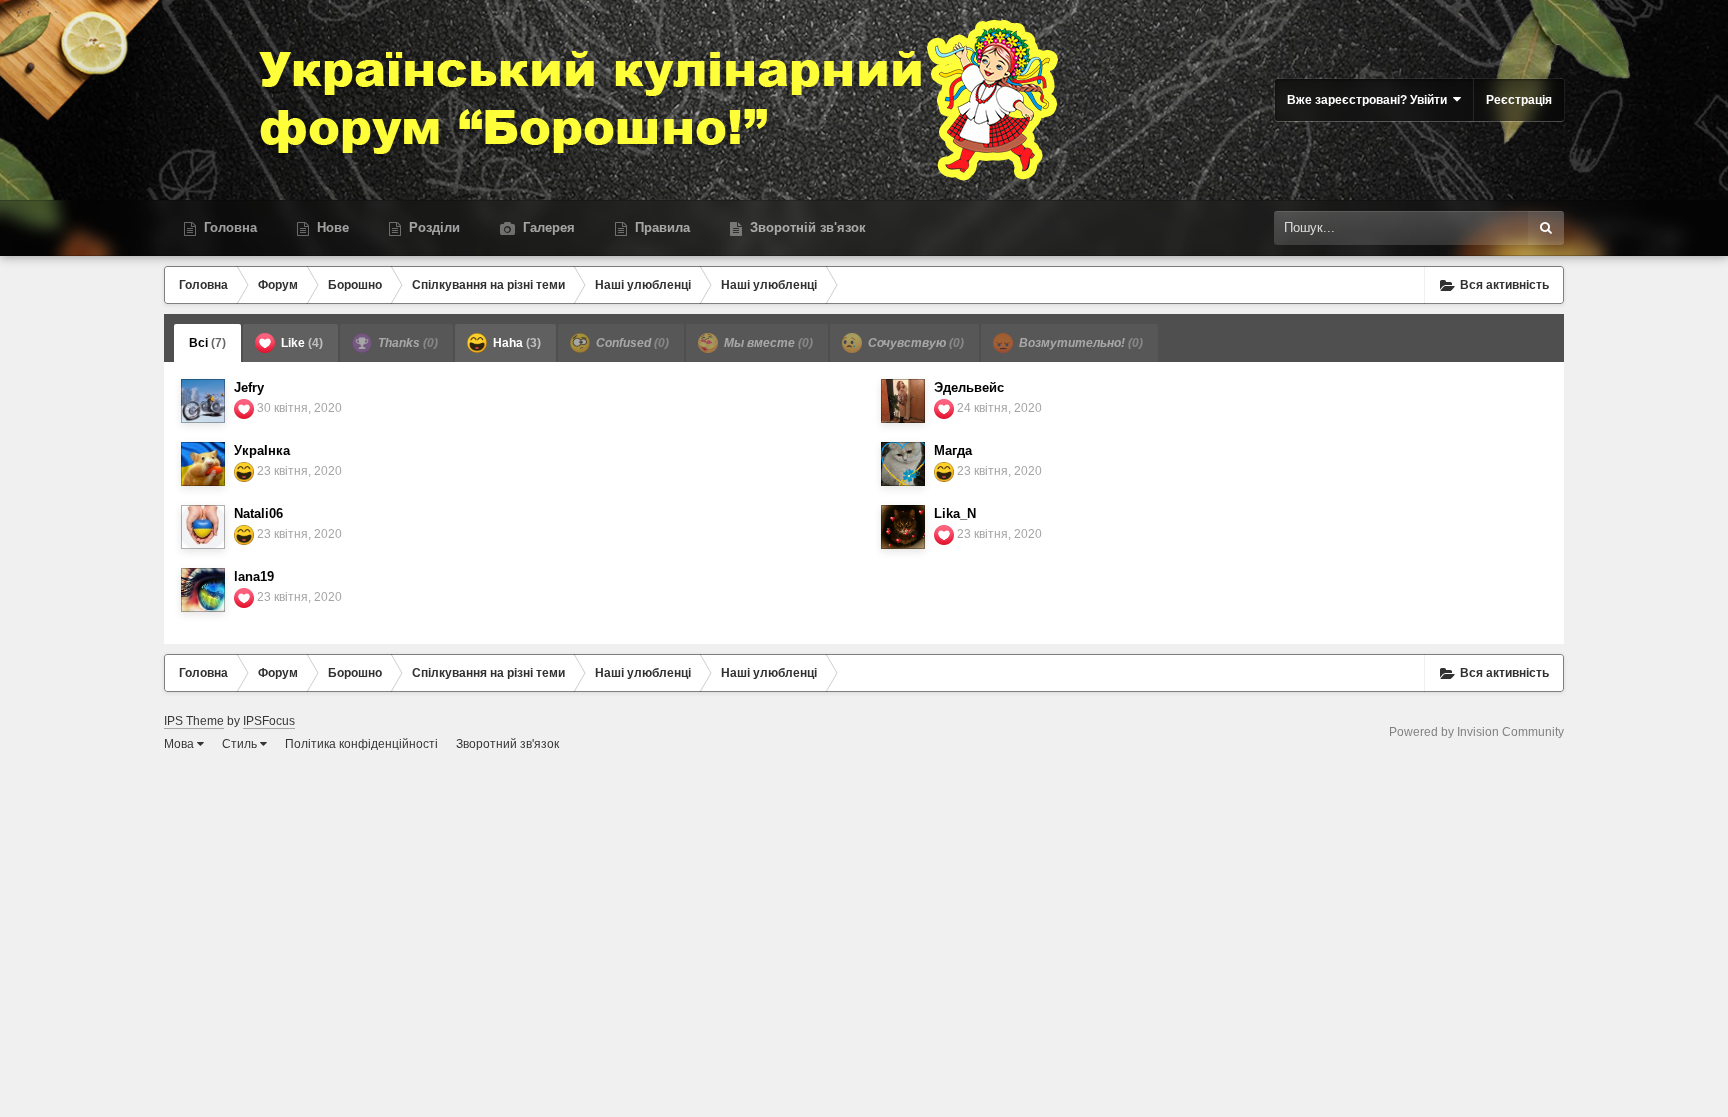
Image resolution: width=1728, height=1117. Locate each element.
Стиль (241, 744)
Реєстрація (1519, 100)
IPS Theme (194, 721)
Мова (180, 744)
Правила (660, 227)
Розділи (432, 227)
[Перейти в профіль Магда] (903, 464)
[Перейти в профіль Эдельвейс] (903, 401)
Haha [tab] (515, 343)
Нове (331, 227)
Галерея (547, 227)
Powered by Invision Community (1476, 732)
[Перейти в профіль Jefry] (203, 401)
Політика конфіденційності (361, 744)
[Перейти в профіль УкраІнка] (203, 464)
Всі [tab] (207, 343)
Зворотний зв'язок (507, 744)
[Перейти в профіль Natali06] (203, 527)
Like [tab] (300, 343)
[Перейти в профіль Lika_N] (903, 527)
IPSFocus (269, 721)
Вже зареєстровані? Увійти (1370, 100)
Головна (228, 227)
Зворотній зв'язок (806, 227)
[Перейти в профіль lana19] (203, 590)
